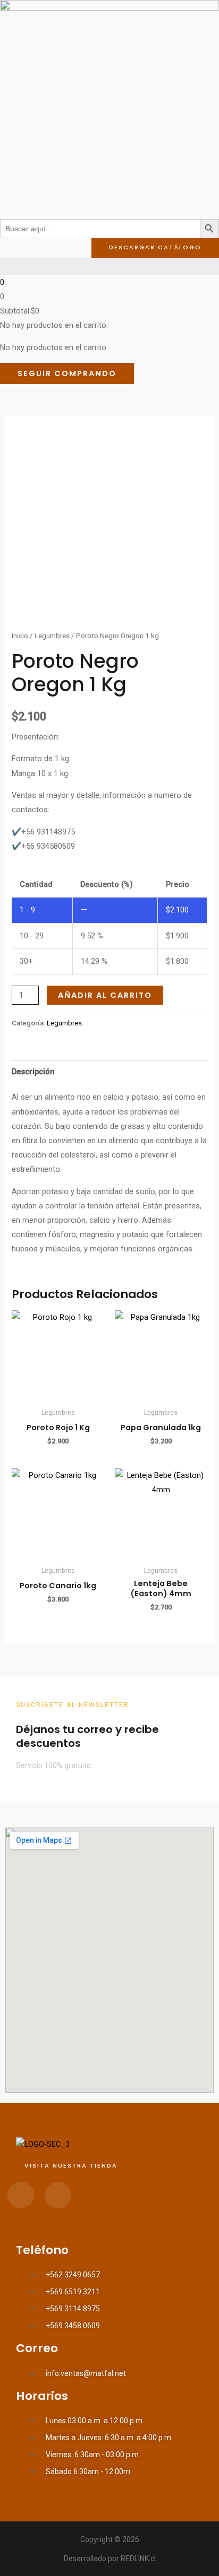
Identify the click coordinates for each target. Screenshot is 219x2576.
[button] (109, 267)
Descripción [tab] (33, 1072)
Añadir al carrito (105, 995)
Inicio (20, 636)
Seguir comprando (67, 373)
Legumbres (52, 636)
